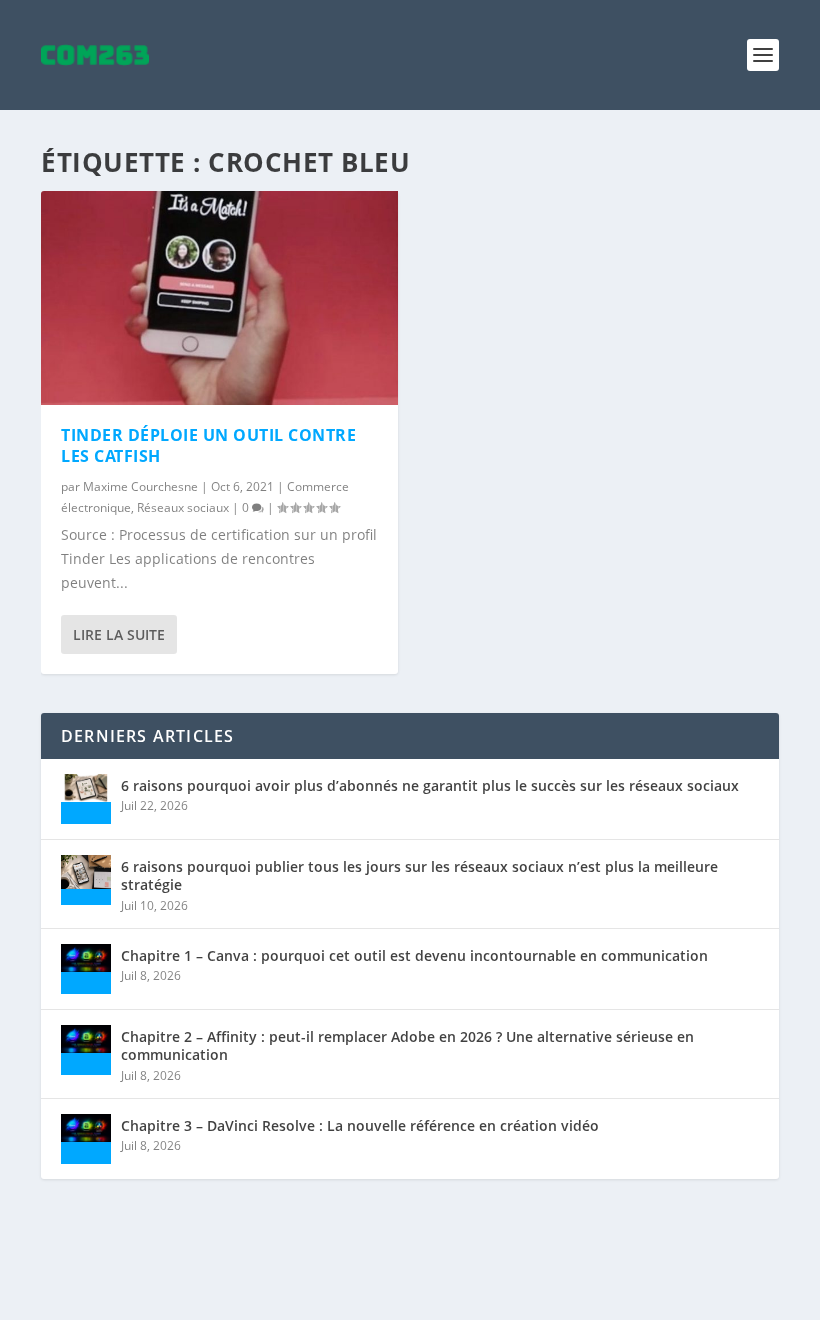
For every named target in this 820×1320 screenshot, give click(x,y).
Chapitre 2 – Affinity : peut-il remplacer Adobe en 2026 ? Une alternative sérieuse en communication (407, 1045)
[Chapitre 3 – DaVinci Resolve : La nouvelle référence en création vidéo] (86, 1139)
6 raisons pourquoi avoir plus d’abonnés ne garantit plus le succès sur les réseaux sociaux (430, 785)
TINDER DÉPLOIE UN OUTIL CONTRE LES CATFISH (208, 445)
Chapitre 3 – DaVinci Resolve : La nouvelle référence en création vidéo (360, 1125)
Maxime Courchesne (140, 486)
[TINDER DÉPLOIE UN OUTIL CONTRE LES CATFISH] (219, 298)
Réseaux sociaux (183, 507)
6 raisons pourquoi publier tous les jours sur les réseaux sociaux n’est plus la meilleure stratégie (419, 875)
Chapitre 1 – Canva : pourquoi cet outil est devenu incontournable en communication (414, 955)
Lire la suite (119, 634)
